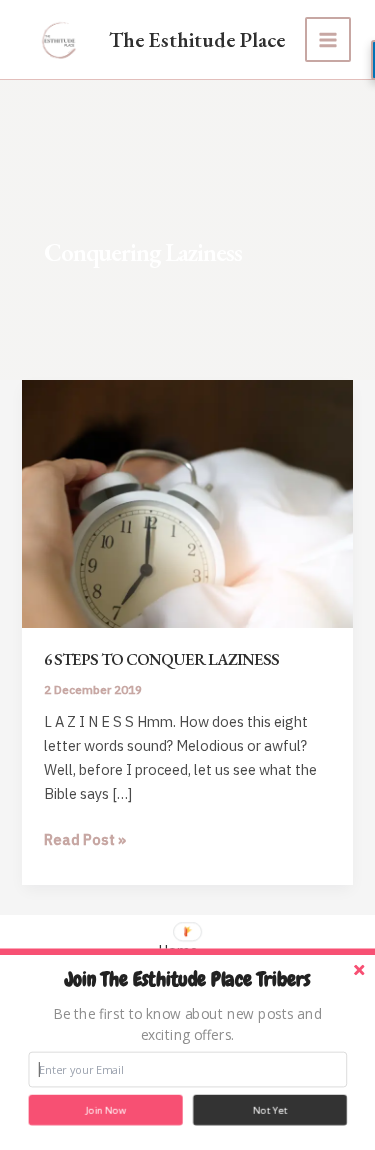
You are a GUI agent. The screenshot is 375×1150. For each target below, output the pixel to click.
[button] (188, 980)
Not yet (270, 1110)
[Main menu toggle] (328, 40)
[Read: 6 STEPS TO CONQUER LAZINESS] (187, 502)
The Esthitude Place (197, 39)
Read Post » (85, 840)
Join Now (106, 1110)
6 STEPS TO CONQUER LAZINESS (161, 659)
